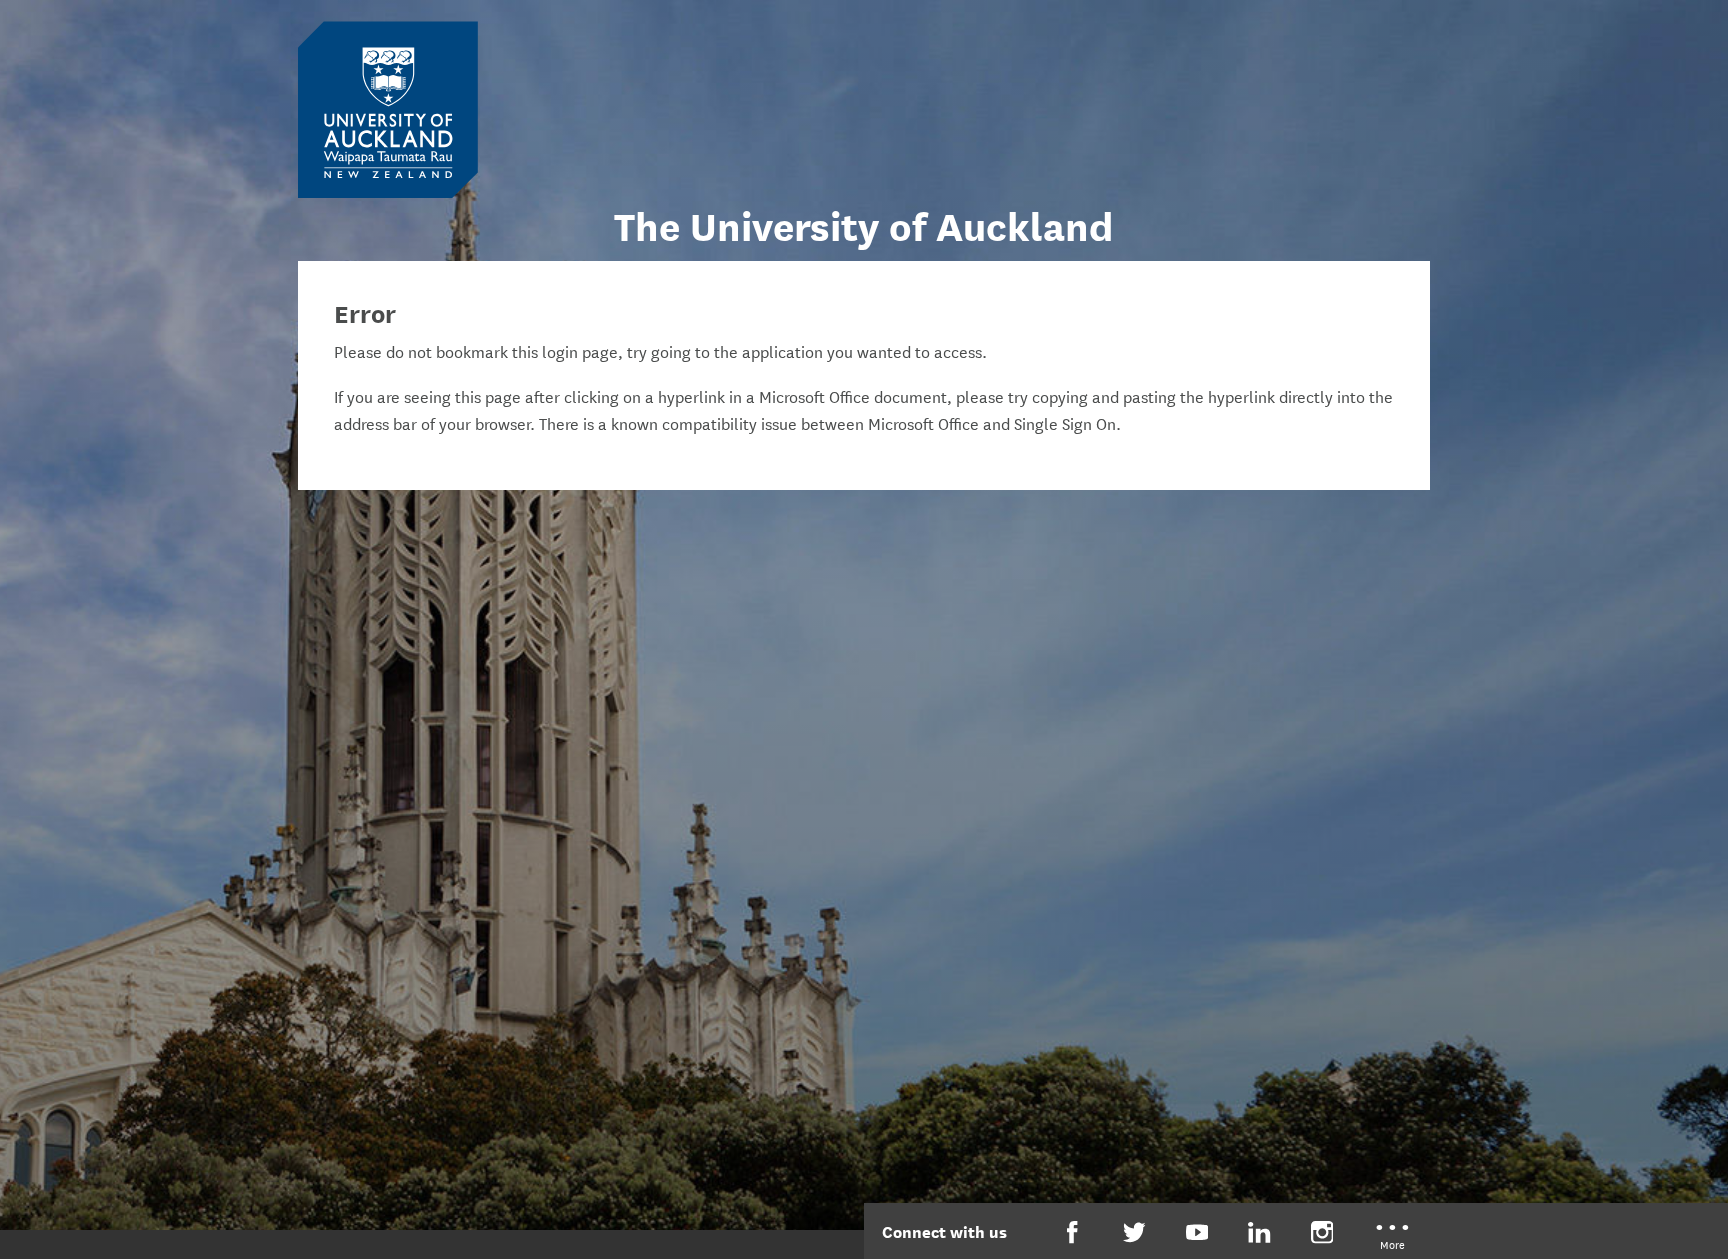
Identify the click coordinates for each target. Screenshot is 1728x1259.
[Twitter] (1134, 1232)
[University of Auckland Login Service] (388, 108)
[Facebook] (1072, 1232)
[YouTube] (1197, 1232)
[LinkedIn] (1259, 1232)
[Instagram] (1322, 1232)
